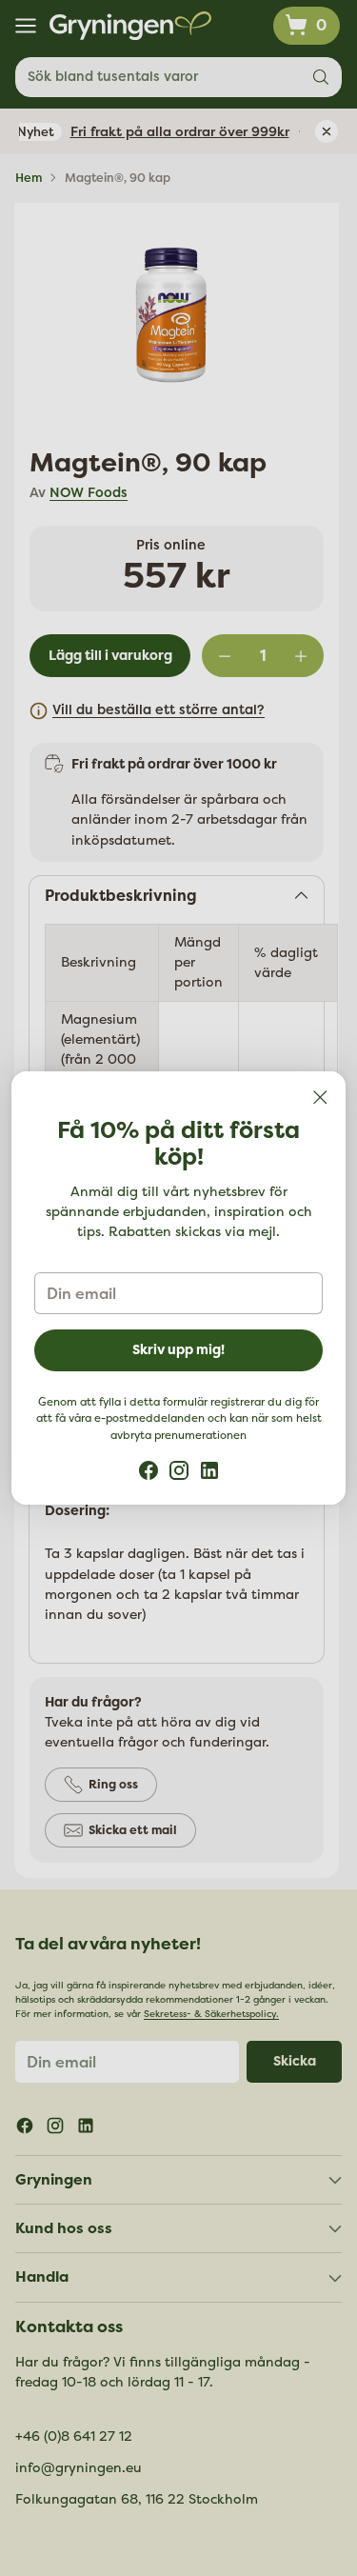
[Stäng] (320, 1097)
